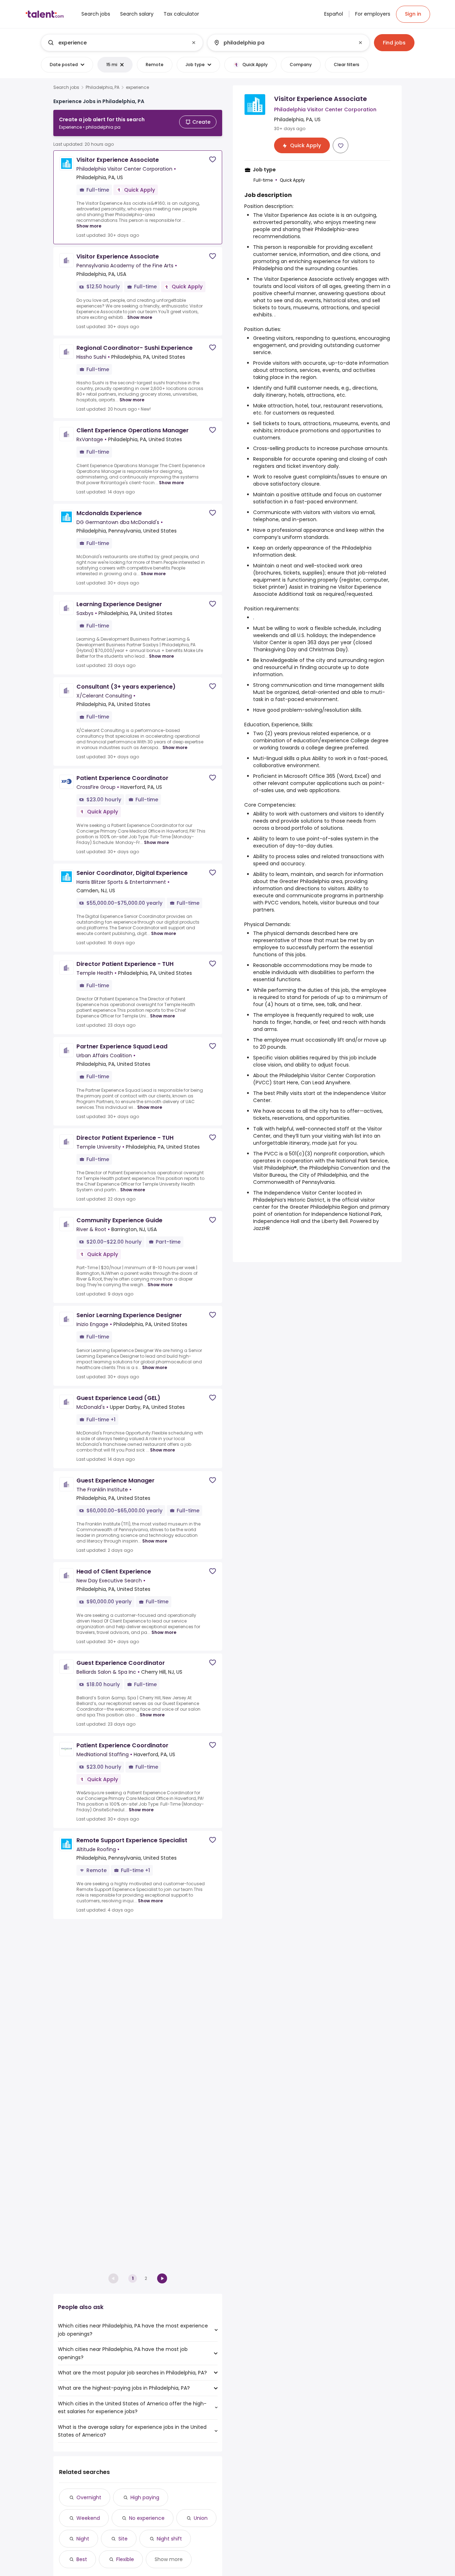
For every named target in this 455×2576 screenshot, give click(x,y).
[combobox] (122, 43)
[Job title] (116, 43)
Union (201, 2518)
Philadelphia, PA (103, 87)
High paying (145, 2497)
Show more (89, 226)
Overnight (89, 2497)
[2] (162, 2278)
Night (83, 2539)
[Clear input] (194, 43)
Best (82, 2559)
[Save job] (213, 159)
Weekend (88, 2518)
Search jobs (66, 87)
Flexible (125, 2559)
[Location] (282, 43)
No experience (147, 2518)
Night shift (169, 2539)
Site (123, 2539)
